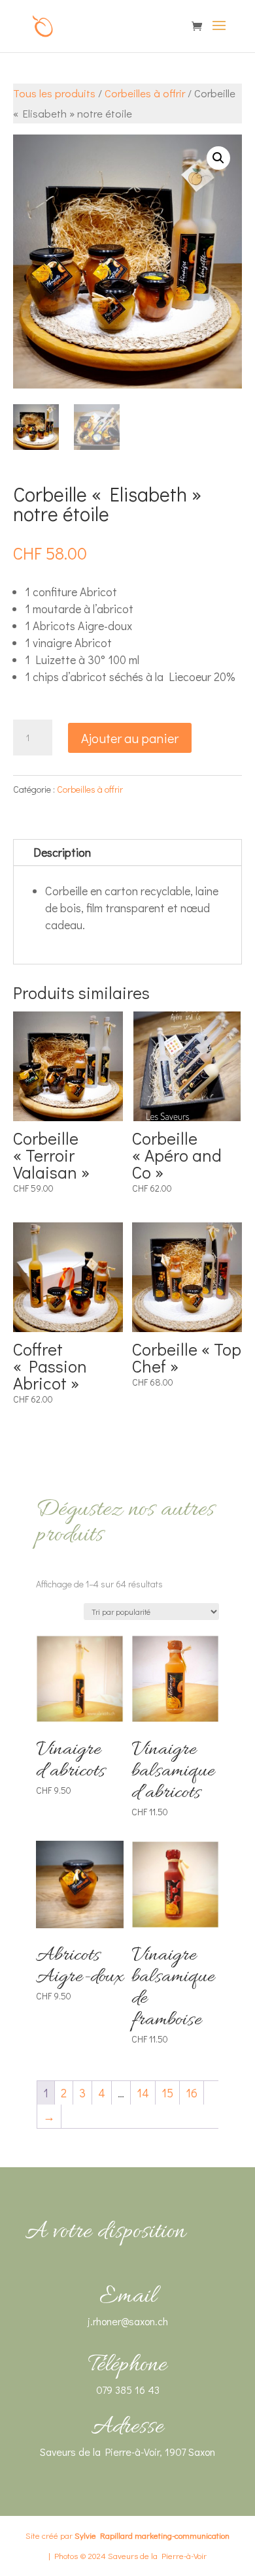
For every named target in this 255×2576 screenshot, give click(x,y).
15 (167, 2093)
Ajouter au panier (130, 738)
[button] (218, 158)
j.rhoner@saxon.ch (128, 2321)
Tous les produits (54, 93)
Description (62, 852)
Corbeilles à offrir (145, 93)
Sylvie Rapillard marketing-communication (152, 2535)
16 (192, 2093)
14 (143, 2093)
